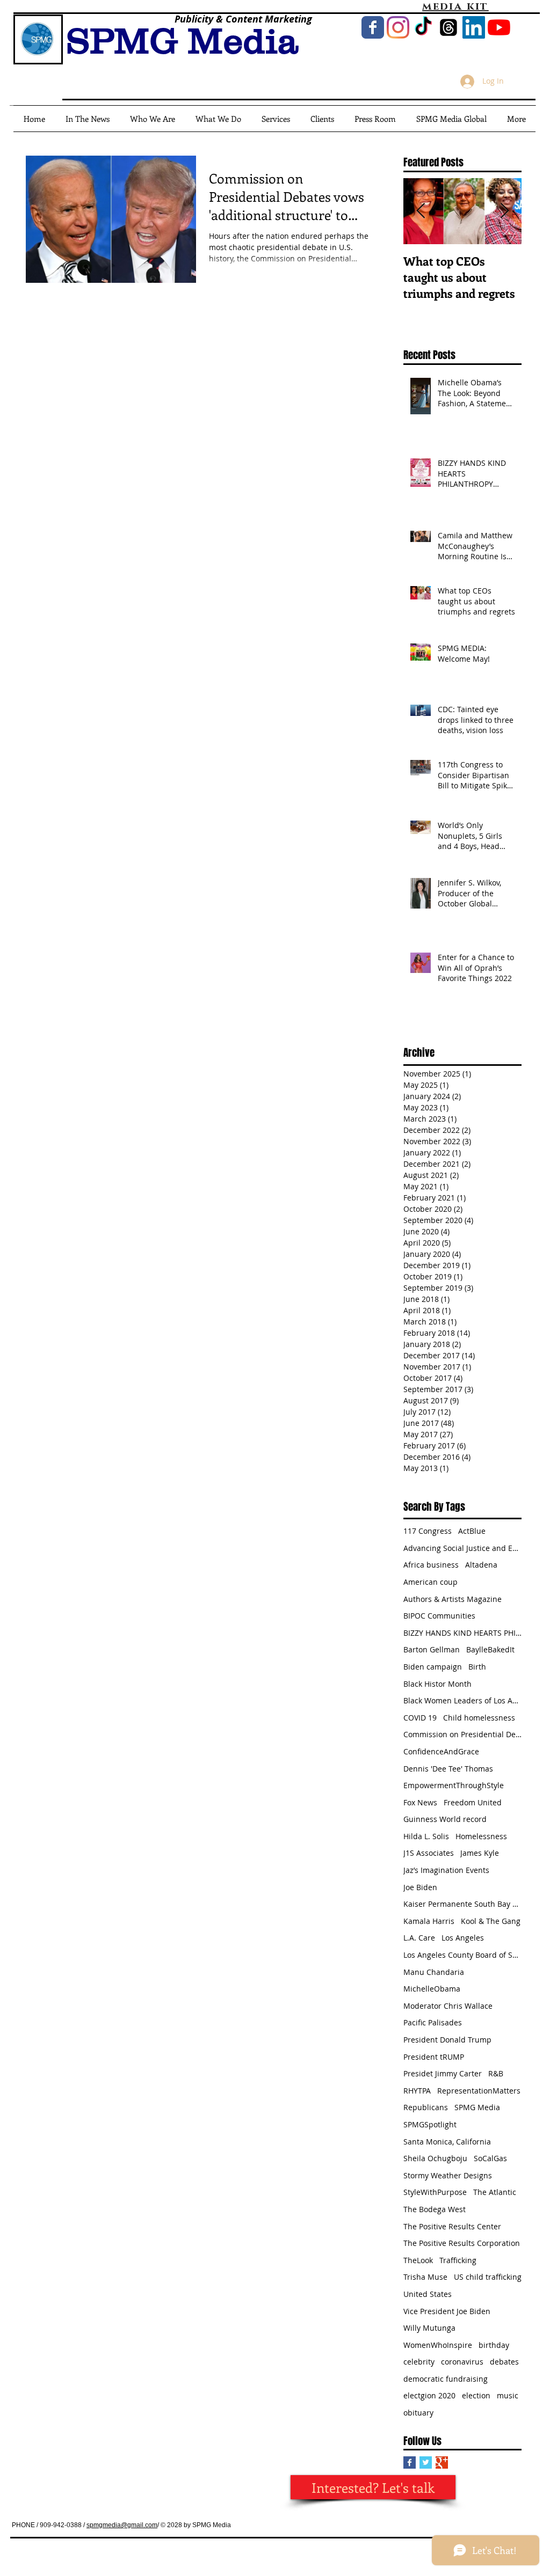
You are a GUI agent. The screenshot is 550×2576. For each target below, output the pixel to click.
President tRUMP (434, 2057)
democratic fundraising (446, 2379)
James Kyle (480, 1853)
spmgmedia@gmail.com (122, 2525)
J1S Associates (429, 1853)
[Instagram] (398, 27)
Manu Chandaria (434, 1972)
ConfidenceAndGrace (441, 1751)
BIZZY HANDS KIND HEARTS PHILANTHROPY (462, 1633)
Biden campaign (433, 1667)
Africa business (431, 1565)
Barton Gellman (432, 1649)
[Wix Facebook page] (373, 27)
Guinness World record (445, 1819)
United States (428, 2294)
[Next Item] (504, 211)
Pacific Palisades (433, 2022)
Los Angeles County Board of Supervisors (462, 1955)
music (508, 2395)
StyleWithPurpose (435, 2192)
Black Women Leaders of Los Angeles (462, 1700)
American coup (430, 1582)
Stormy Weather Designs (448, 2175)
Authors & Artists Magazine (453, 1599)
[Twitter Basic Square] (426, 2462)
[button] (451, 119)
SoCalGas (490, 2158)
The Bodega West (435, 2209)
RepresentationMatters (479, 2091)
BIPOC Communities (439, 1616)
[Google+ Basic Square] (442, 2462)
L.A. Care (419, 1938)
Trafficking (458, 2260)
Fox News (420, 1802)
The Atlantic (495, 2192)
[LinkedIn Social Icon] (474, 27)
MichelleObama (432, 1989)
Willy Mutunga (429, 2328)
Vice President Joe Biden (447, 2311)
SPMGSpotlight (430, 2124)
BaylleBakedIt (490, 1649)
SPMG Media (477, 2107)
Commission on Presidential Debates (462, 1734)
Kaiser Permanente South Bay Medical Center (462, 1904)
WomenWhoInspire (438, 2345)
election (476, 2395)
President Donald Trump (447, 2040)
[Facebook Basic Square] (410, 2462)
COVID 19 (420, 1718)
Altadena (481, 1565)
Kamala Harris (429, 1921)
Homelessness (481, 1836)
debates (504, 2362)
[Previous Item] (421, 211)
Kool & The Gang (491, 1921)
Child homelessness (479, 1718)
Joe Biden (420, 1887)
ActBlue (472, 1531)
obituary (418, 2413)
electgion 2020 (429, 2395)
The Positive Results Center (452, 2226)
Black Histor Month (437, 1684)
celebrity (419, 2362)
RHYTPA (417, 2091)
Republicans (426, 2107)
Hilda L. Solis (426, 1836)
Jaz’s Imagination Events (446, 1870)
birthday (494, 2345)
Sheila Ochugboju (435, 2158)
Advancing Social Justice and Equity (462, 1548)
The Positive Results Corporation (462, 2243)
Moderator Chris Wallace (448, 2006)
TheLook (418, 2260)
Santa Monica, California (447, 2142)
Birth (477, 1667)
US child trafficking (488, 2277)
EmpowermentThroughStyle (454, 1785)
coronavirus (462, 2362)
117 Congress (428, 1531)
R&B (496, 2073)
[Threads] (448, 27)
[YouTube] (499, 27)
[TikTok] (423, 27)
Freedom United (473, 1802)
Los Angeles (463, 1938)
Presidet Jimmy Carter (443, 2073)
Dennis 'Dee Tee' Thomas (448, 1769)
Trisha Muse (425, 2277)
